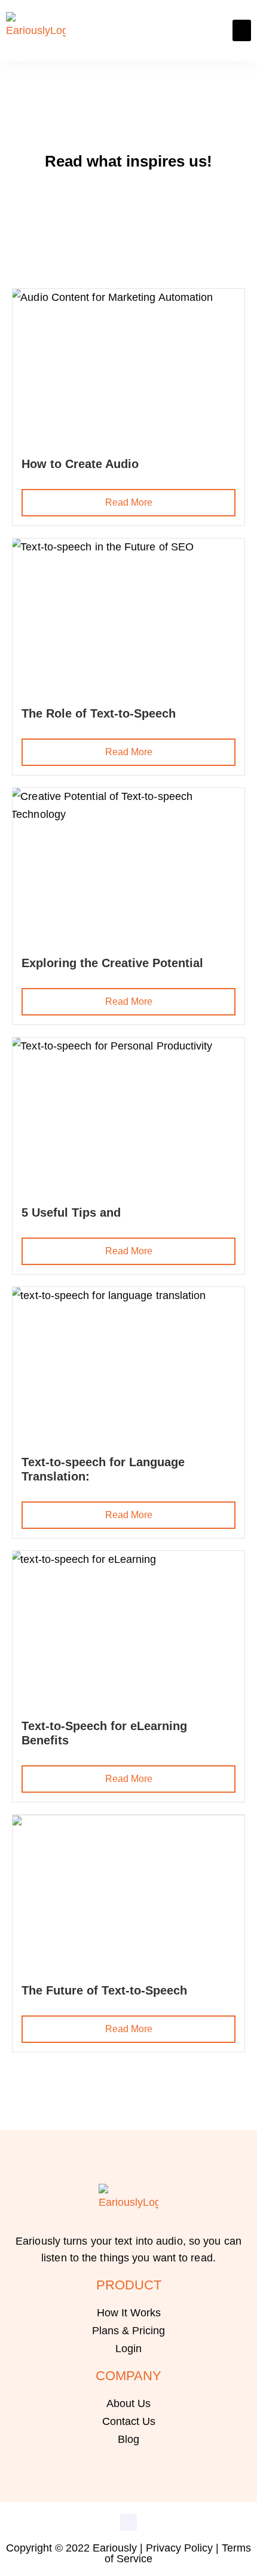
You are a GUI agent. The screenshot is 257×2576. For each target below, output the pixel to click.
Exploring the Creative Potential (112, 963)
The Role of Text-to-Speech (99, 713)
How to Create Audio (80, 464)
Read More (129, 502)
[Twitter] (128, 2522)
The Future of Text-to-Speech (104, 1990)
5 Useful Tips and (71, 1212)
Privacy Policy (179, 2548)
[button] (242, 30)
